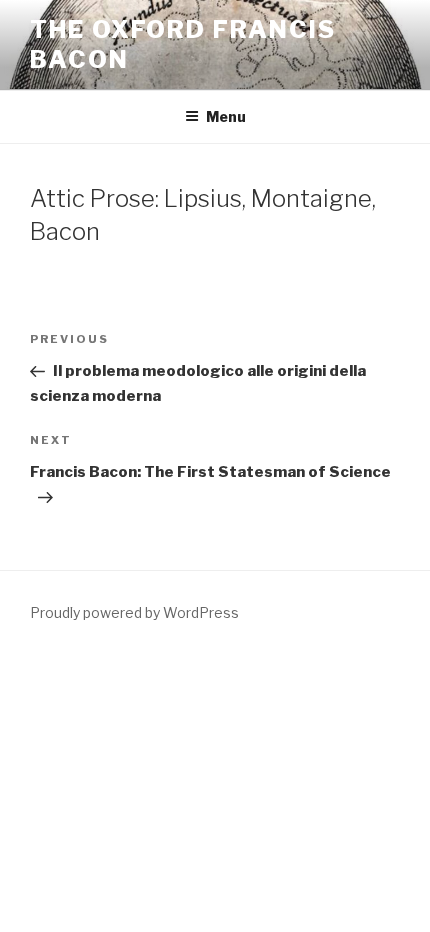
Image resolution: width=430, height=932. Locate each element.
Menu (226, 116)
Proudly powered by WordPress (134, 612)
